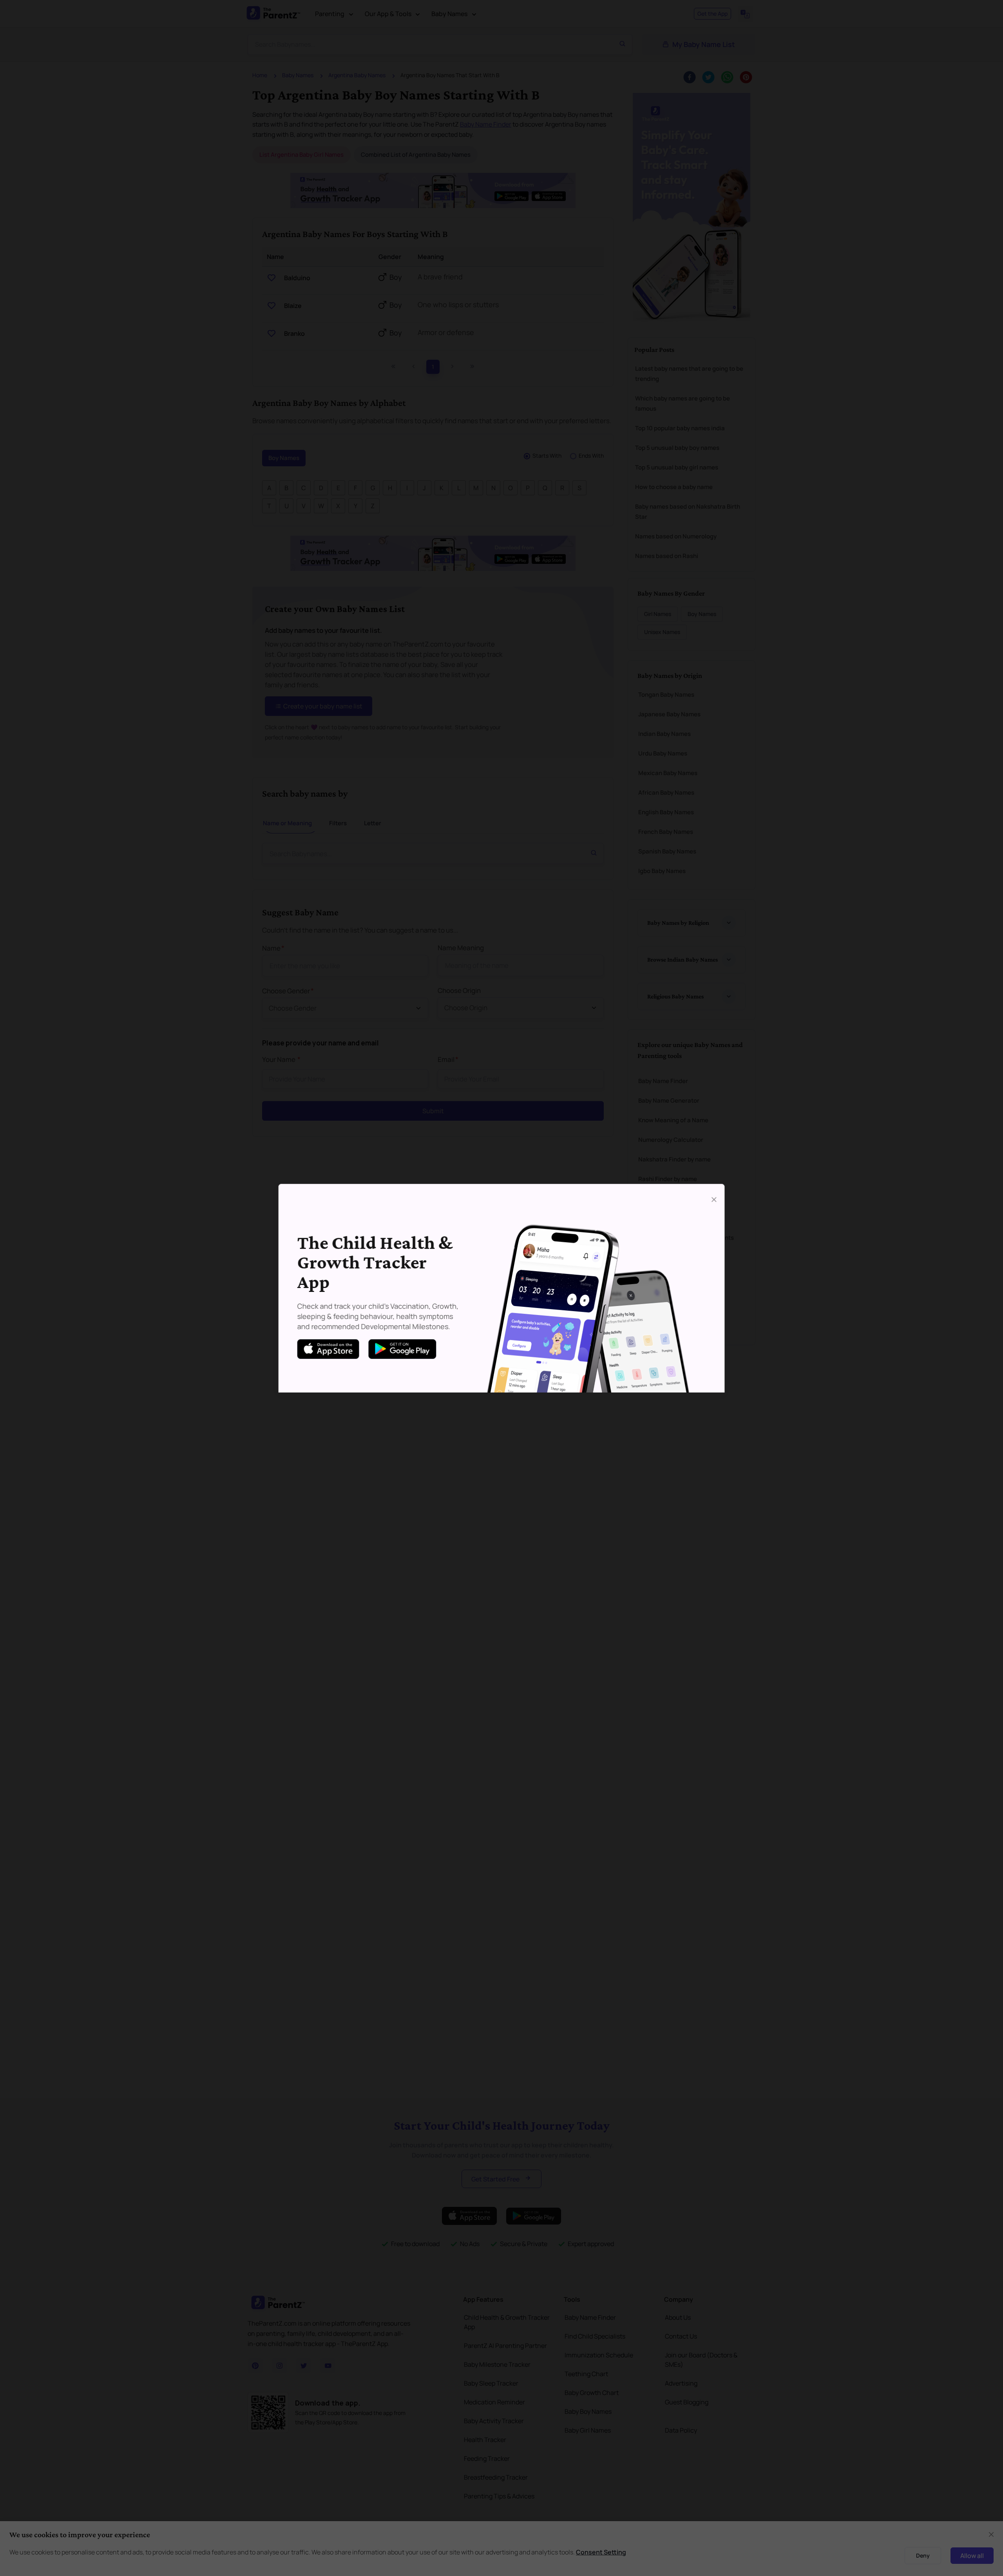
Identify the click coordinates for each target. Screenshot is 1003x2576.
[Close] (714, 1199)
